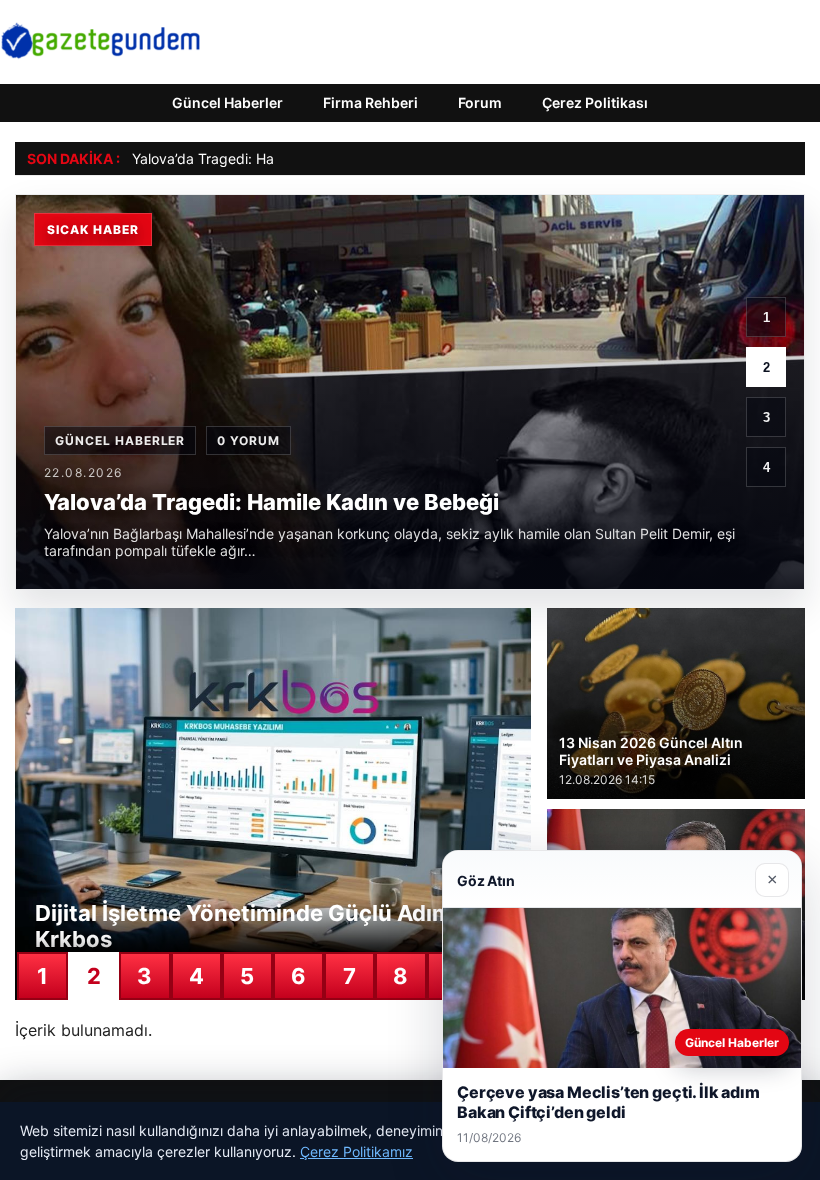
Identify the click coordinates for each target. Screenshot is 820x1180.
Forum (480, 102)
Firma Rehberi (370, 102)
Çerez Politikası (595, 102)
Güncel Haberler (227, 102)
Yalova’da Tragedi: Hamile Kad (231, 158)
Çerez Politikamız (356, 1151)
